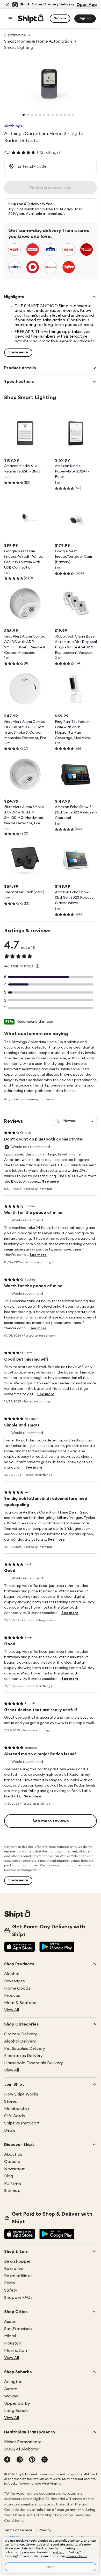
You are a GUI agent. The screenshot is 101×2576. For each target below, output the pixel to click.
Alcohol (12, 1974)
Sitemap (12, 2191)
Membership (17, 2109)
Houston (13, 2343)
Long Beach (16, 2411)
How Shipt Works (21, 2094)
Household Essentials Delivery (34, 2063)
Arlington (13, 2382)
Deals (10, 2130)
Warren (11, 2396)
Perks (10, 2283)
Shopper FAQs (18, 2298)
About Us (13, 2154)
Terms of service (18, 2530)
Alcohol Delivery (20, 2041)
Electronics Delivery (23, 2056)
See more (51, 1182)
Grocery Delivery (21, 2034)
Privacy (45, 2530)
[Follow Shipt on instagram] (20, 2460)
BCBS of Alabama (22, 2449)
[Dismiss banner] (7, 5)
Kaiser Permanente (23, 2442)
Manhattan (16, 2350)
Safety (11, 2290)
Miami (10, 2336)
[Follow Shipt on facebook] (7, 2460)
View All (12, 2010)
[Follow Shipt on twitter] (45, 2460)
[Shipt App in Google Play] (57, 1947)
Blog (9, 2176)
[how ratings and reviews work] (38, 966)
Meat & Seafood (20, 2003)
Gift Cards (15, 2116)
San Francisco (18, 2329)
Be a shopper (17, 2261)
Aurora (11, 2389)
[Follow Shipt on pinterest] (32, 2460)
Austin (10, 2322)
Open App (87, 5)
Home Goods (17, 1988)
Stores (10, 2101)
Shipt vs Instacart (22, 2123)
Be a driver (15, 2269)
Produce (12, 1996)
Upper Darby (17, 2403)
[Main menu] (10, 19)
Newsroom (15, 2169)
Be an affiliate (18, 2276)
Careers (12, 2162)
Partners (13, 2183)
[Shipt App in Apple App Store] (20, 1947)
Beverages (15, 1981)
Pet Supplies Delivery (25, 2049)
